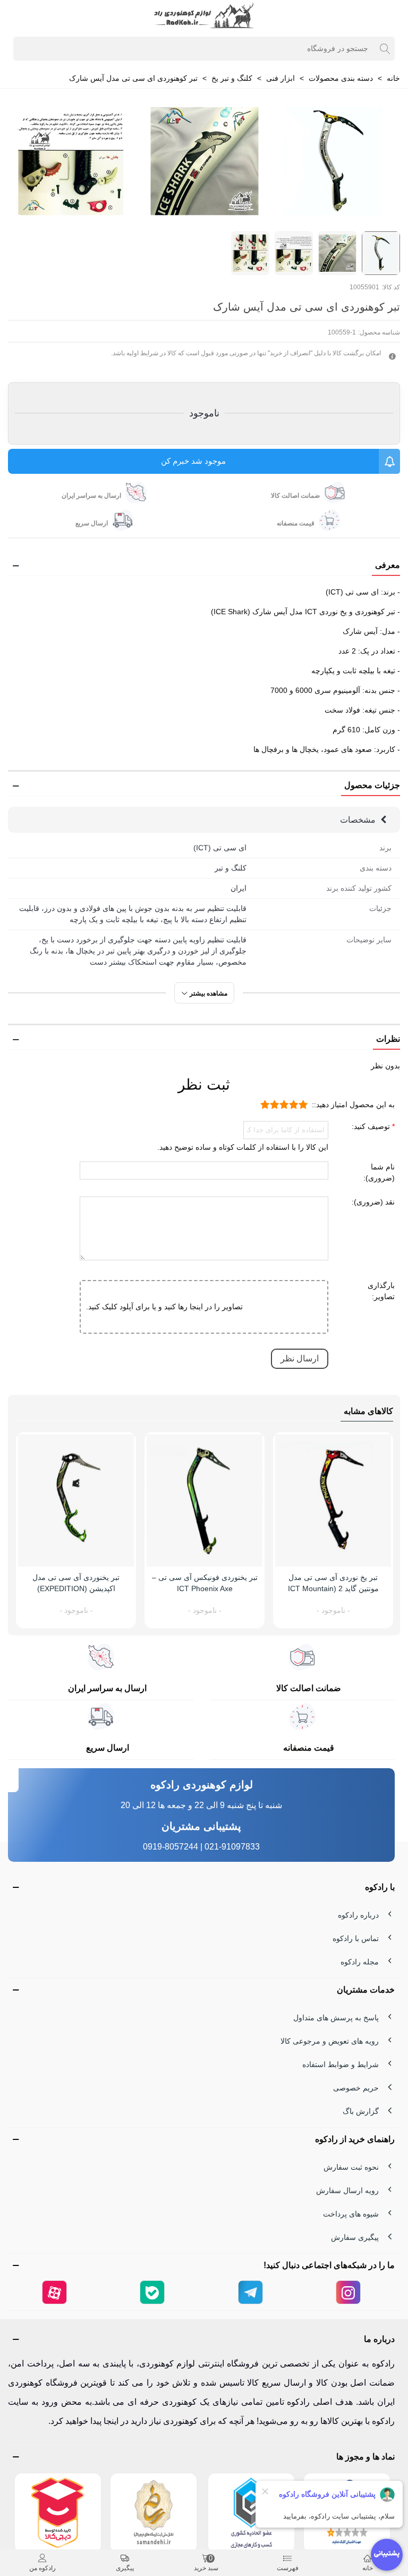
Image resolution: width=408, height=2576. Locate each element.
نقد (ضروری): (373, 1202)
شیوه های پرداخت (351, 2214)
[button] (204, 566)
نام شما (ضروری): (379, 1172)
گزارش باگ (361, 2111)
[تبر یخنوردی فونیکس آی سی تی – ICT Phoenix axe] (205, 1500)
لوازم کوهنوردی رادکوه (202, 1785)
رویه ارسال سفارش (347, 2190)
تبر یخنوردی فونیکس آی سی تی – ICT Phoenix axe (205, 1583)
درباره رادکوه (358, 1915)
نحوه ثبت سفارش (351, 2167)
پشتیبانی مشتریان (201, 1826)
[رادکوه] (204, 16)
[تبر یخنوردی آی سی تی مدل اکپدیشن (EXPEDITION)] (76, 1500)
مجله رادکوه (360, 1962)
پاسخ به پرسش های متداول (336, 2018)
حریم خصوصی (356, 2088)
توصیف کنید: (372, 1126)
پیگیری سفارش (355, 2237)
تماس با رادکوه (356, 1938)
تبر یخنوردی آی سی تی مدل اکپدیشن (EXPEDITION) (76, 1583)
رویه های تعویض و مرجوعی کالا (330, 2041)
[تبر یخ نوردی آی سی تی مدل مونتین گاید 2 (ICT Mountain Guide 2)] (333, 1500)
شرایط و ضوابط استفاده (341, 2064)
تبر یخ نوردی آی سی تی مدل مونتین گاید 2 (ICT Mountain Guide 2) (333, 1588)
